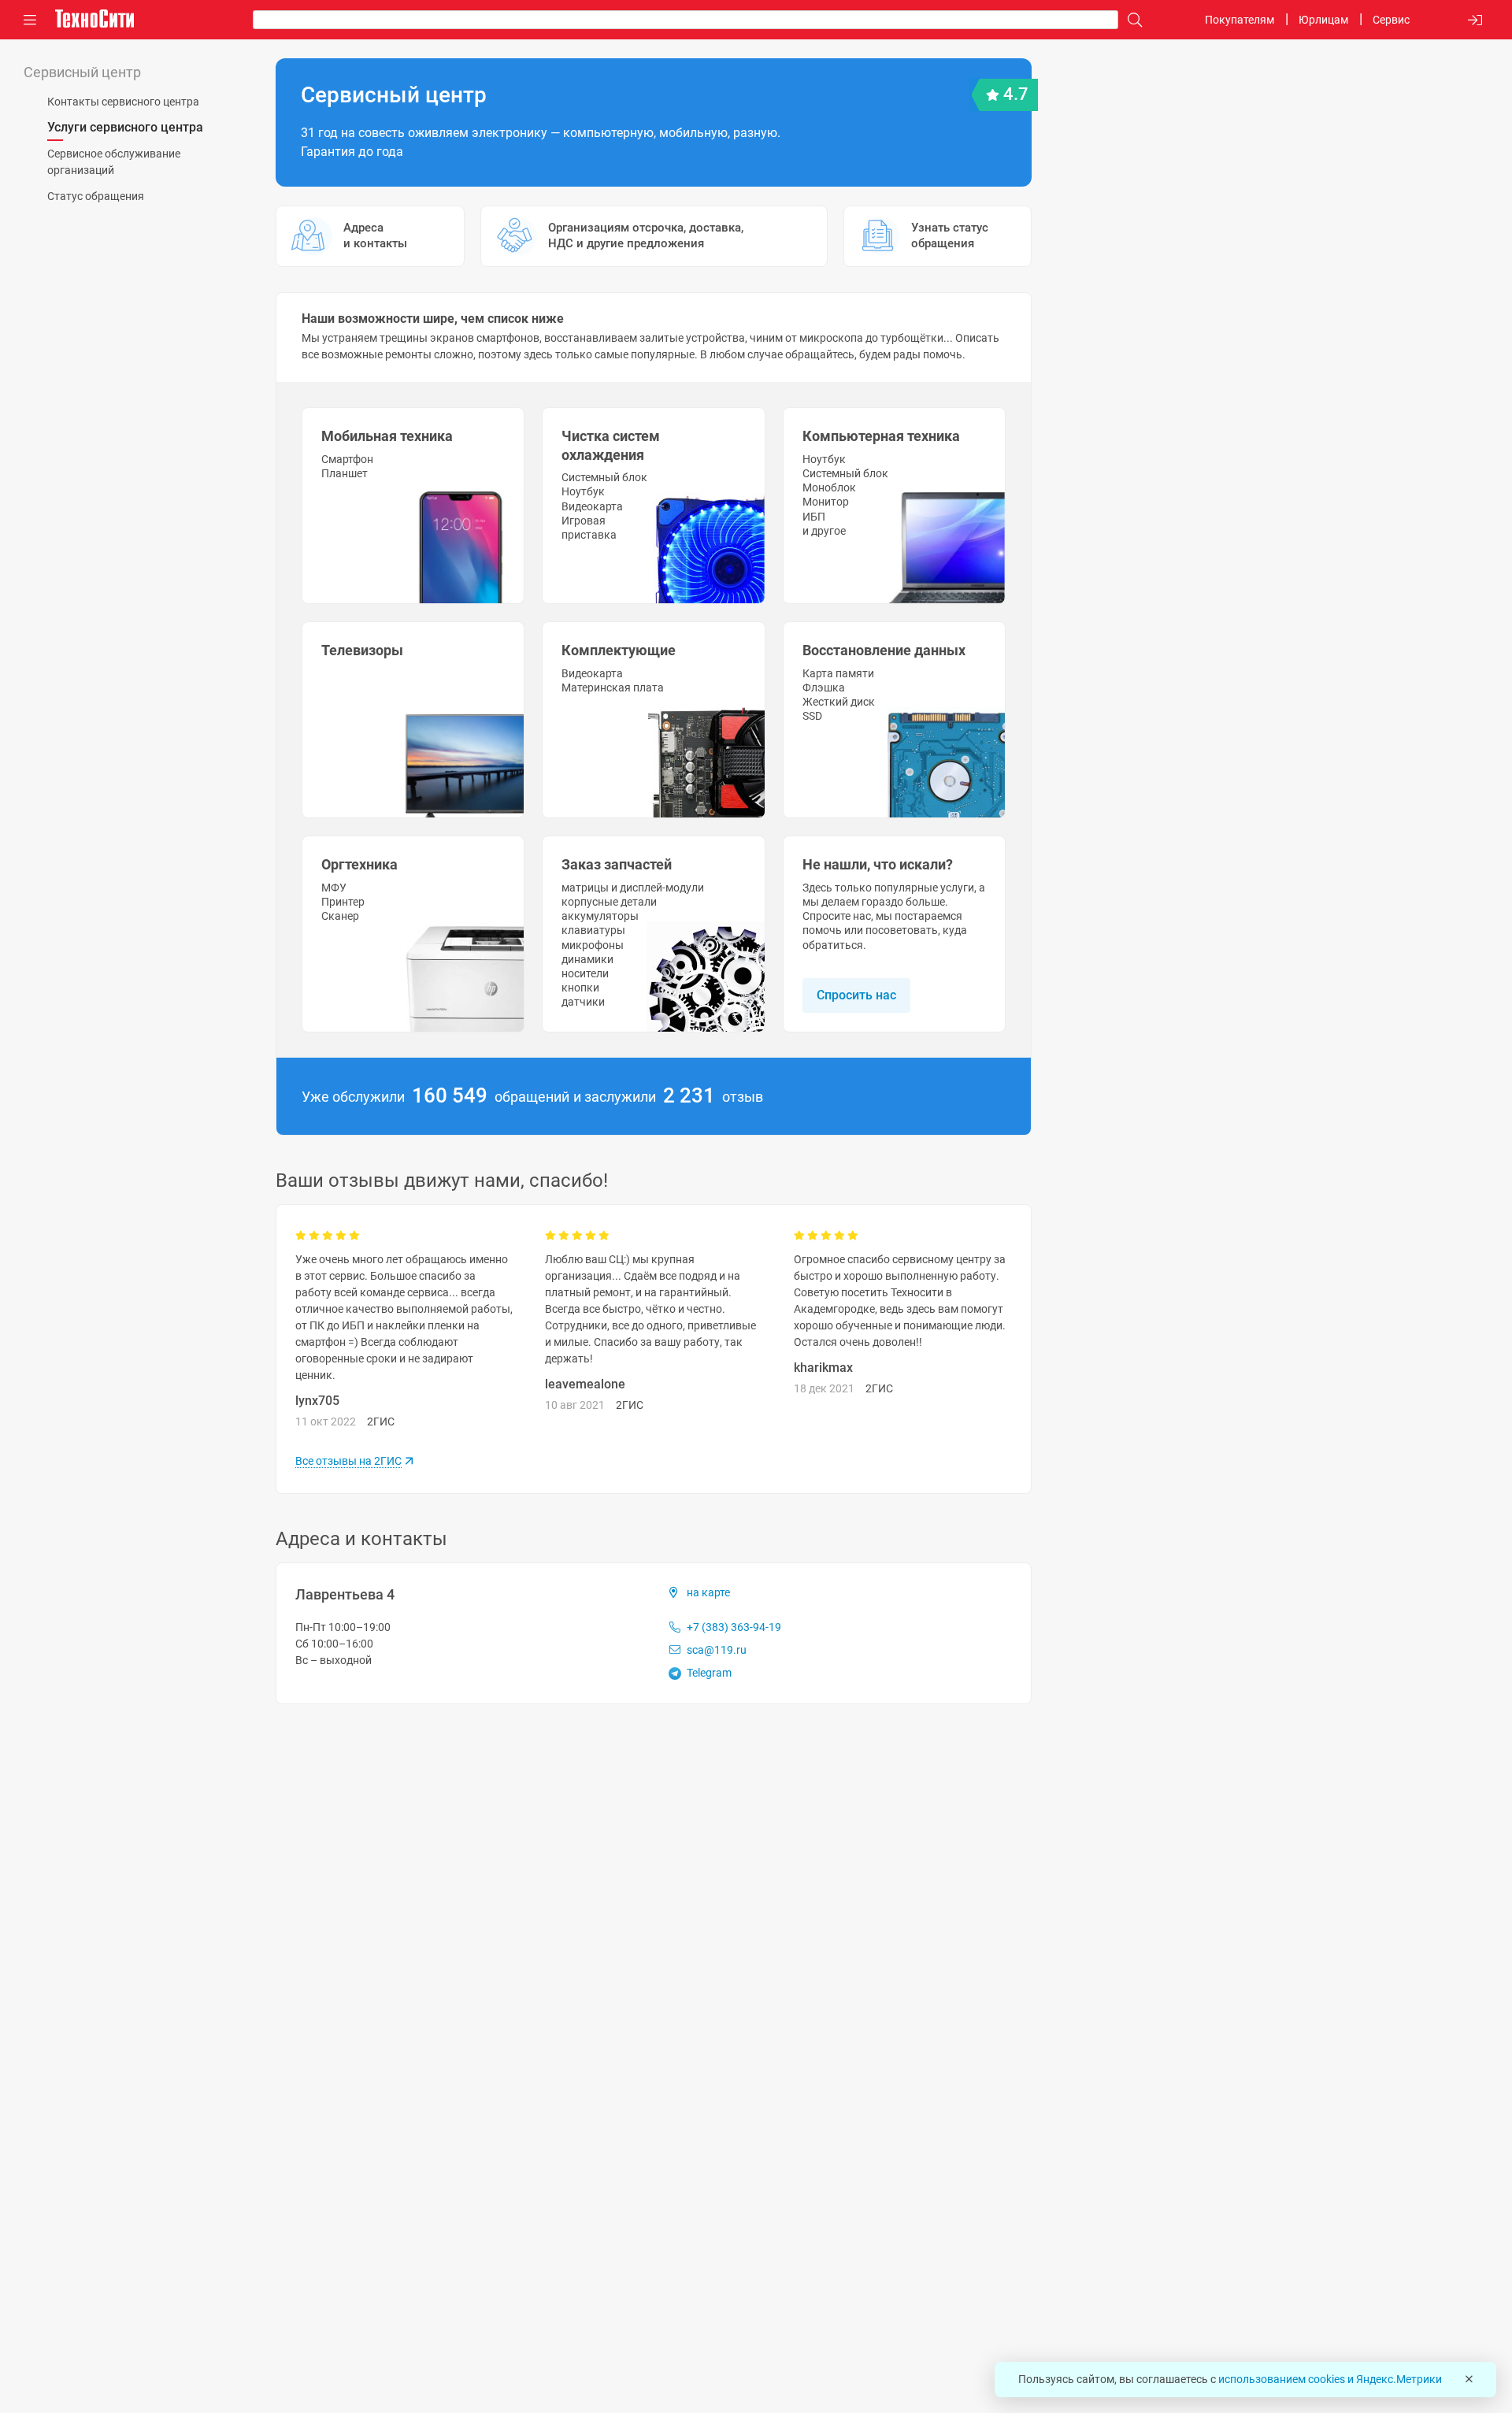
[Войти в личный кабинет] (1475, 20)
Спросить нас (856, 995)
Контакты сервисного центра (123, 102)
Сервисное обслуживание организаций (114, 162)
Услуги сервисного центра (125, 127)
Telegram (708, 1673)
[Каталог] (30, 20)
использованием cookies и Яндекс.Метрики (1330, 2379)
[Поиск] (1131, 20)
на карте (708, 1592)
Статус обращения (96, 196)
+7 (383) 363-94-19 (733, 1627)
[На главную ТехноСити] (94, 19)
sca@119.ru (715, 1650)
